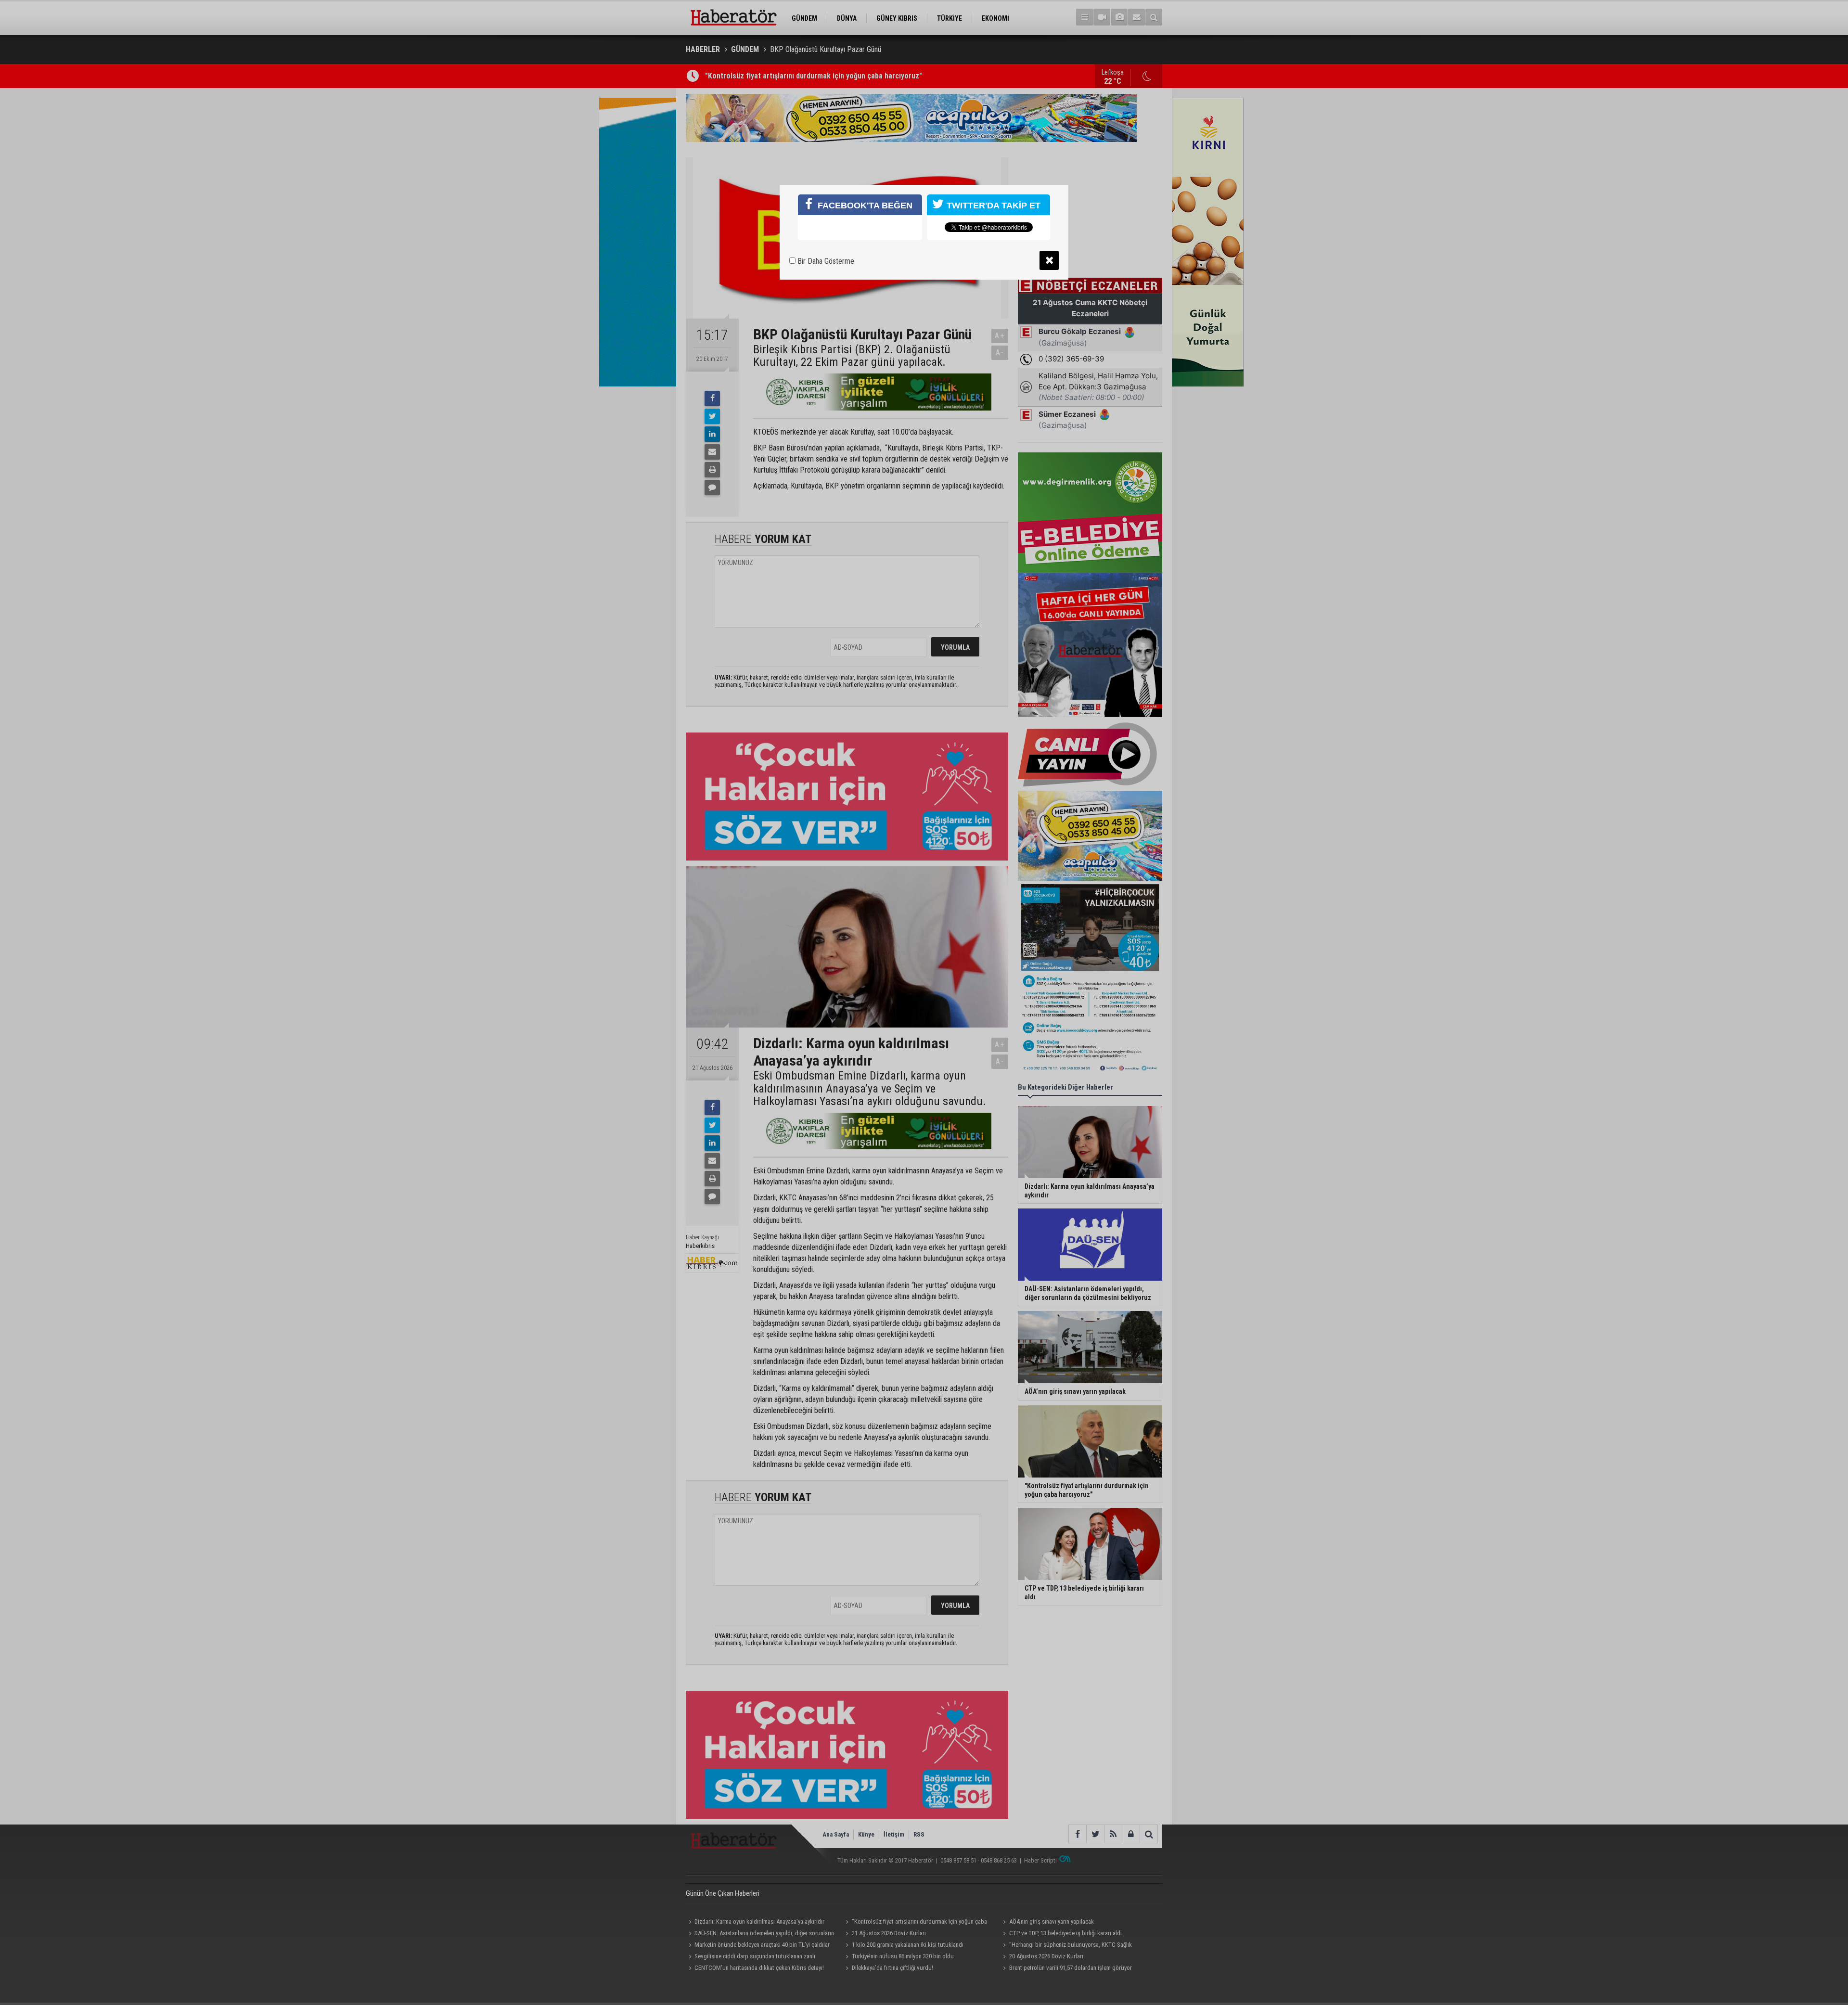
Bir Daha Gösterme (825, 261)
